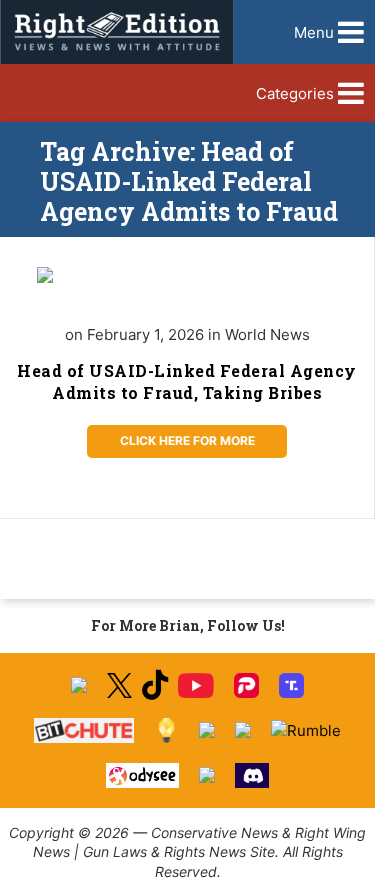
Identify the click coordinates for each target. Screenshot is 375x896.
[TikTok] (155, 685)
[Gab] (207, 730)
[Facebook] (79, 685)
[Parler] (246, 685)
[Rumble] (306, 730)
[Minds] (166, 730)
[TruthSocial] (291, 685)
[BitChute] (84, 730)
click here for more (187, 440)
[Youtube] (196, 685)
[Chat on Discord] (252, 775)
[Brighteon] (207, 775)
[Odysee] (142, 775)
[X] (119, 685)
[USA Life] (243, 730)
